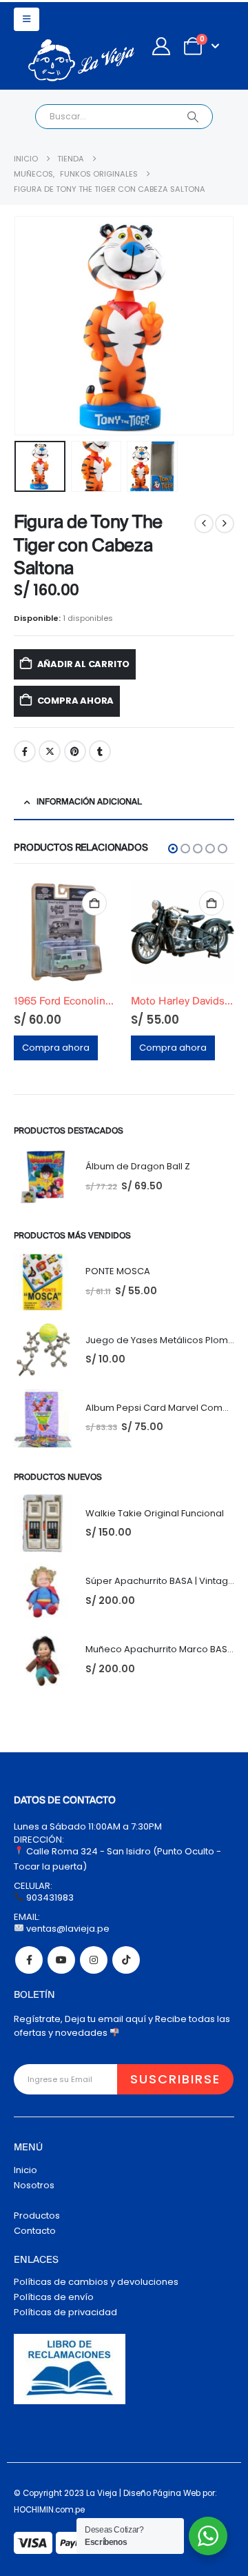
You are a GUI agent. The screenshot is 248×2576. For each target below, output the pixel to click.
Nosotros (34, 2185)
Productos (37, 2216)
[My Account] (161, 46)
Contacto (35, 2231)
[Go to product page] (93, 932)
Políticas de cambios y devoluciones (96, 2282)
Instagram (94, 1960)
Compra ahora (76, 701)
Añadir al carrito (84, 664)
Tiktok (126, 1960)
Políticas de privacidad (65, 2312)
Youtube (61, 1960)
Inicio (25, 2170)
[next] (225, 524)
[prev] (204, 524)
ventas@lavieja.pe (67, 1929)
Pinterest (75, 751)
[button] (27, 19)
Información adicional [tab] (89, 802)
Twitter (50, 751)
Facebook (25, 751)
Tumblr (100, 751)
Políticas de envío (54, 2297)
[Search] (193, 117)
